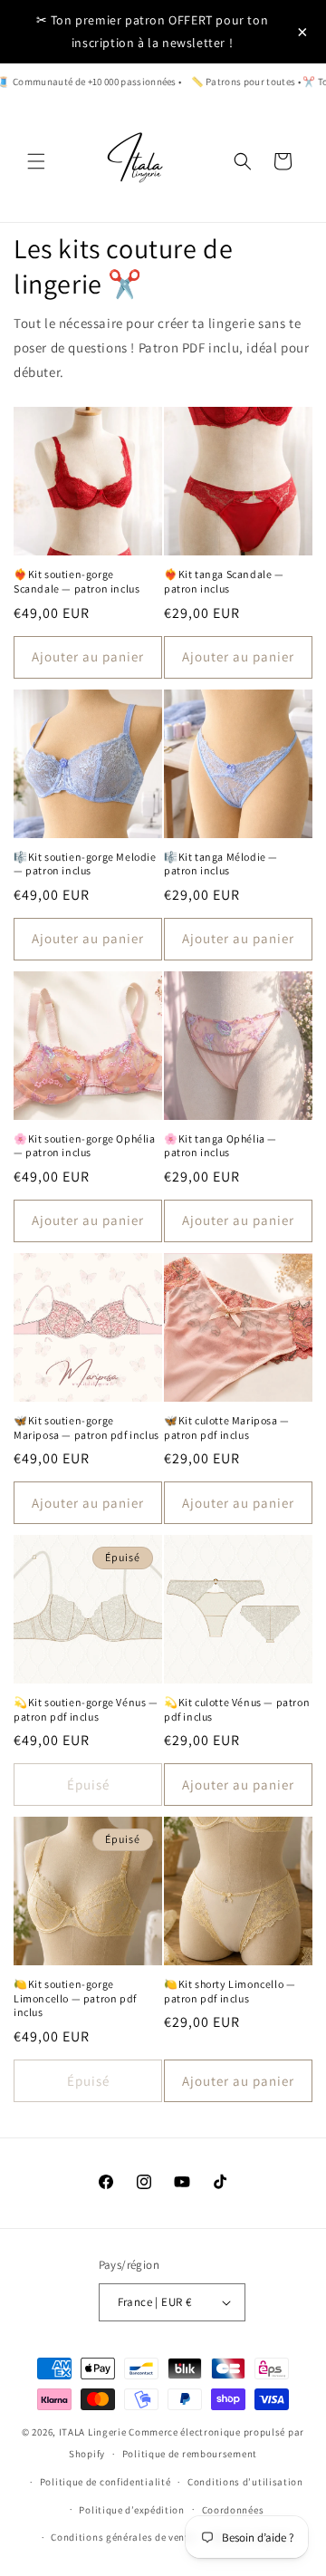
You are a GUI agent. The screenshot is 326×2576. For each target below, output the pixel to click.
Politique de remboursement (190, 2454)
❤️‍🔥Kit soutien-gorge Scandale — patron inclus (77, 581)
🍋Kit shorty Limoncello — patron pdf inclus (230, 1991)
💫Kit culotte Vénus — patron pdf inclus (237, 1709)
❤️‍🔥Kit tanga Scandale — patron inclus (224, 581)
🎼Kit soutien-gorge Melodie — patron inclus (85, 864)
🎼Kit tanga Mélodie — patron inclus (221, 864)
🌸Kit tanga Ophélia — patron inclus (221, 1146)
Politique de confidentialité (105, 2482)
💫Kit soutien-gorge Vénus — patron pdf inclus (86, 1709)
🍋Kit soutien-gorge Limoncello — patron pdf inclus (75, 1998)
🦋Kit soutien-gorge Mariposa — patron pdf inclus (86, 1428)
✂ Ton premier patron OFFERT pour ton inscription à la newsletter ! (153, 31)
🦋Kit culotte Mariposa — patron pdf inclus (227, 1428)
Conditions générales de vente (122, 2537)
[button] (36, 161)
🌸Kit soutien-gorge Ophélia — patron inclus (85, 1146)
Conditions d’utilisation (245, 2482)
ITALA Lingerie (93, 2432)
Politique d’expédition (131, 2510)
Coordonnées (233, 2510)
